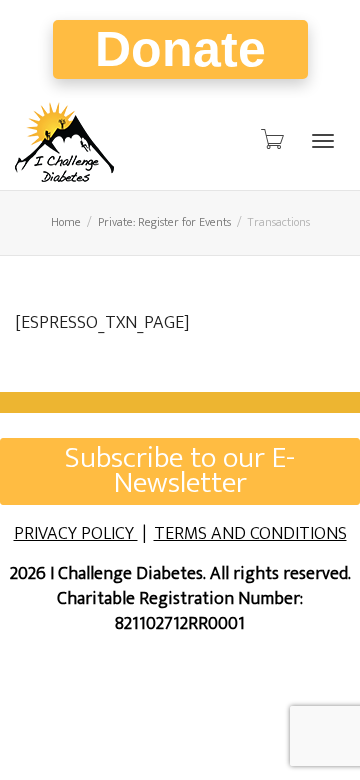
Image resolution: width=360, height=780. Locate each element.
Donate (180, 49)
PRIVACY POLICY (76, 534)
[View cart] (271, 140)
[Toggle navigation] (323, 141)
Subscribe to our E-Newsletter (180, 471)
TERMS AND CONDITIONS (250, 534)
